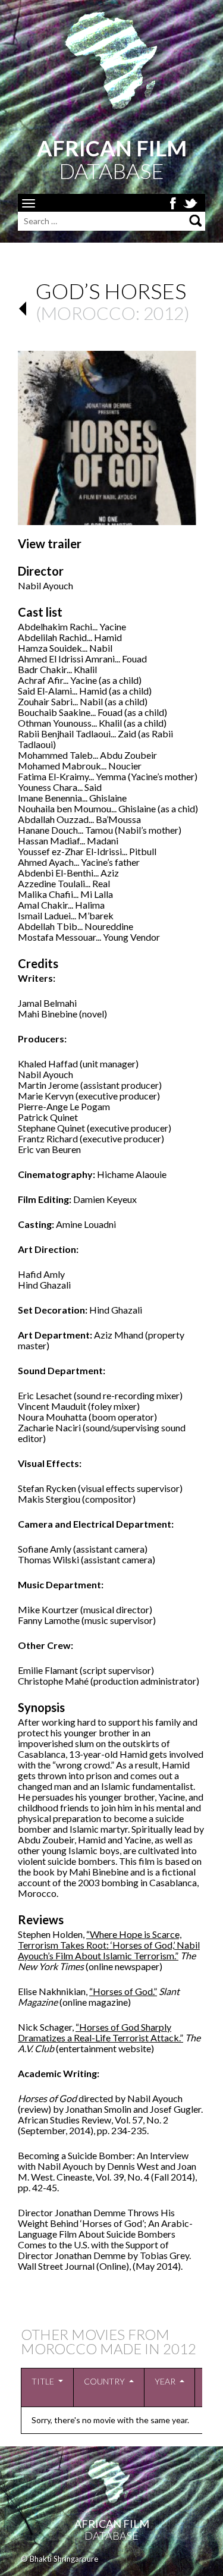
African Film (112, 2524)
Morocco (88, 313)
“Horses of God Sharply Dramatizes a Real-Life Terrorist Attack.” (100, 2032)
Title (43, 2381)
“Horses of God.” (123, 1991)
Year (165, 2381)
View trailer (50, 544)
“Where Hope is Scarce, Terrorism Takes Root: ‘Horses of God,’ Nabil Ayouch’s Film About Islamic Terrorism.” (109, 1945)
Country (104, 2381)
